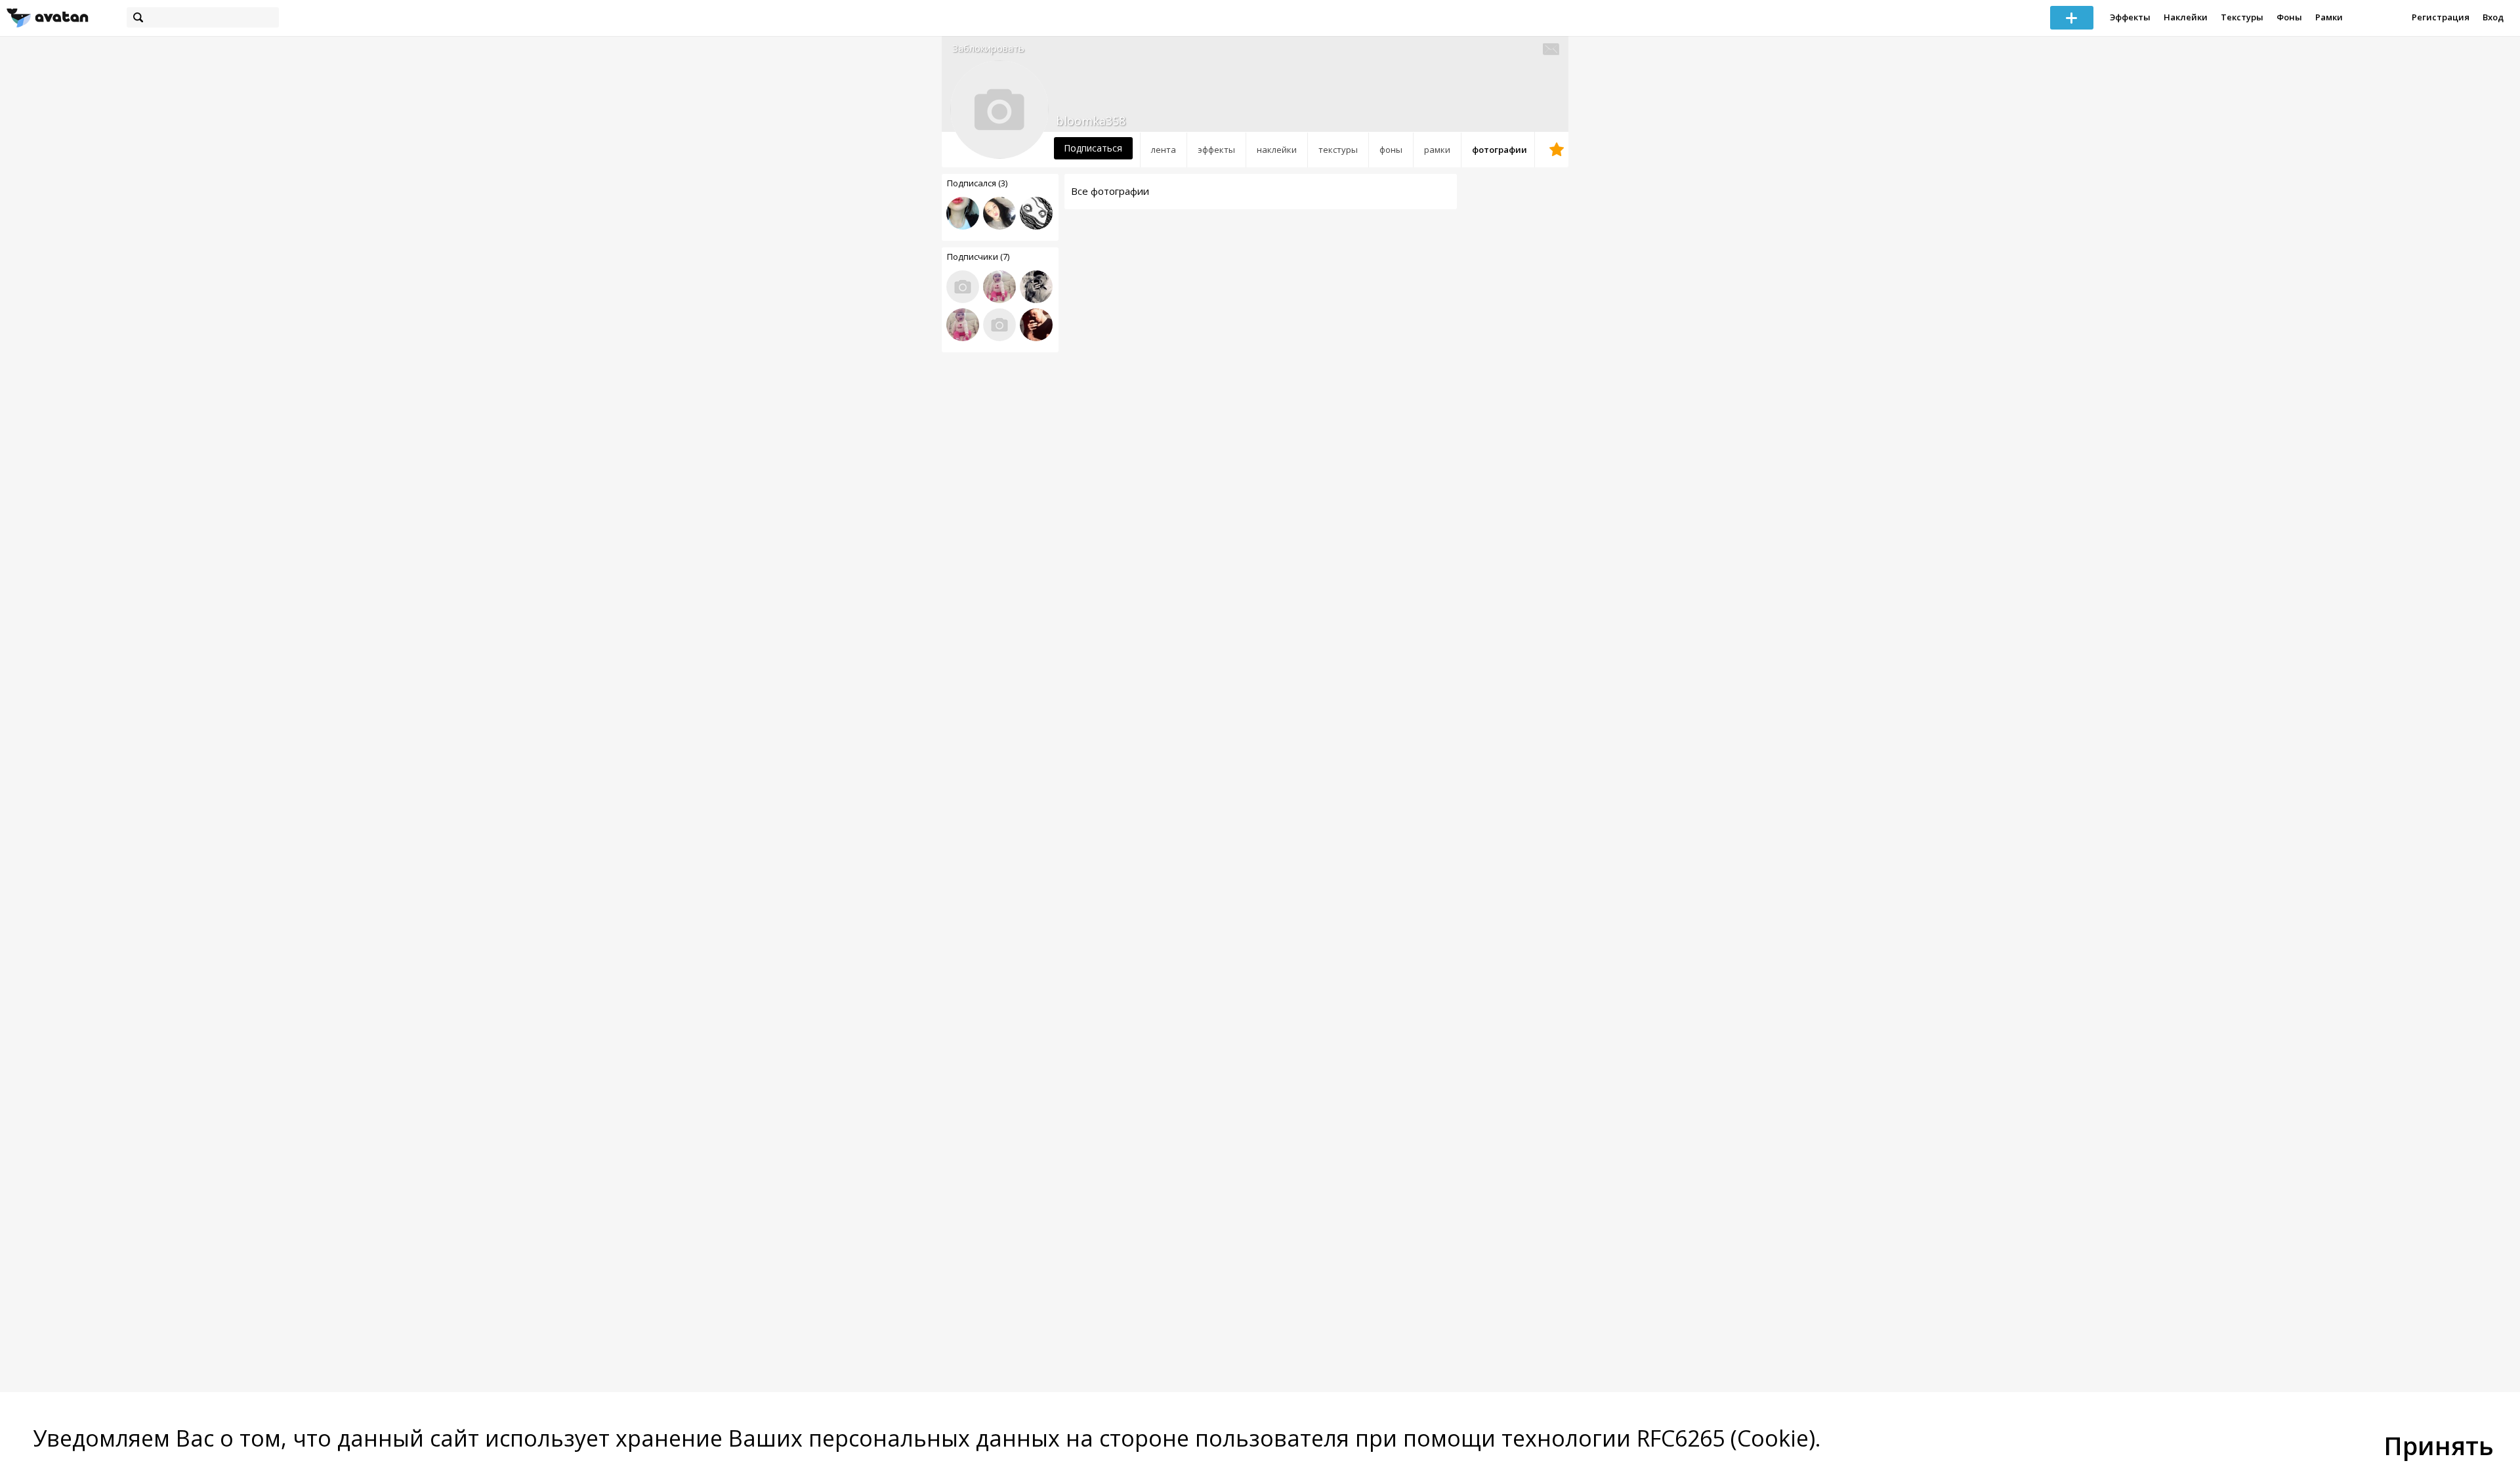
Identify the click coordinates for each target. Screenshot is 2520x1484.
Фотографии (1500, 150)
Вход (2493, 17)
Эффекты (2130, 17)
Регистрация (2441, 17)
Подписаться (1093, 148)
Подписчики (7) (978, 257)
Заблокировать (988, 48)
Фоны (2289, 17)
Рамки (2329, 17)
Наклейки (2186, 17)
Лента (1164, 150)
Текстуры (2242, 17)
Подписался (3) (977, 183)
